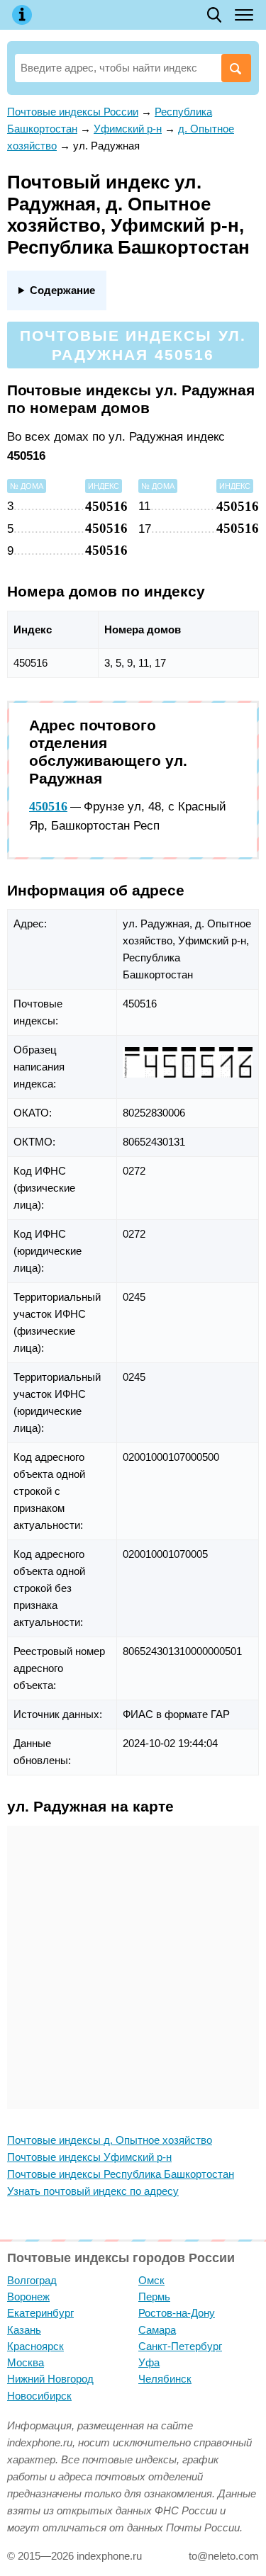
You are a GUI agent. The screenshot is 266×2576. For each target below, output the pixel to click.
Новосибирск (39, 2396)
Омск (151, 2280)
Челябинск (165, 2379)
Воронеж (28, 2297)
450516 (48, 806)
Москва (26, 2362)
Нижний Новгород (50, 2379)
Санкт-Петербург (180, 2346)
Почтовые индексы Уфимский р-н (89, 2157)
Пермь (154, 2297)
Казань (24, 2330)
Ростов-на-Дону (177, 2313)
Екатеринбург (40, 2313)
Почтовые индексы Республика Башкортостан (121, 2174)
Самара (157, 2330)
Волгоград (32, 2280)
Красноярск (35, 2346)
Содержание (62, 290)
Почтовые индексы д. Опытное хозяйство (110, 2140)
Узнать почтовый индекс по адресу (93, 2191)
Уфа (149, 2362)
